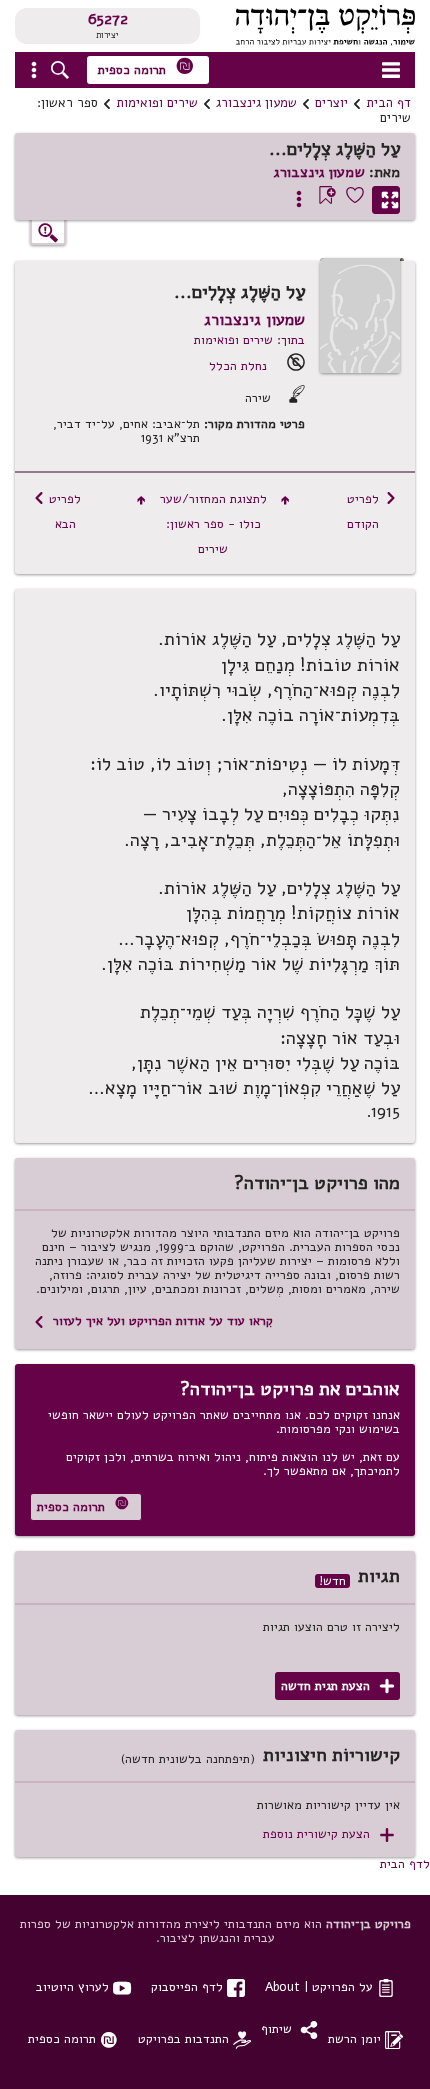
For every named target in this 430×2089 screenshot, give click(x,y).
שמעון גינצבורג (256, 103)
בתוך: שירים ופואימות (249, 339)
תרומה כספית (146, 67)
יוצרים (331, 103)
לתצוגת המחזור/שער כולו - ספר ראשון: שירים (213, 523)
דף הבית (388, 103)
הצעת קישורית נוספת (328, 1834)
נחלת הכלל (238, 365)
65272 (108, 19)
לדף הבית (405, 1863)
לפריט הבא (57, 511)
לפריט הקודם (372, 511)
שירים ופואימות (157, 103)
